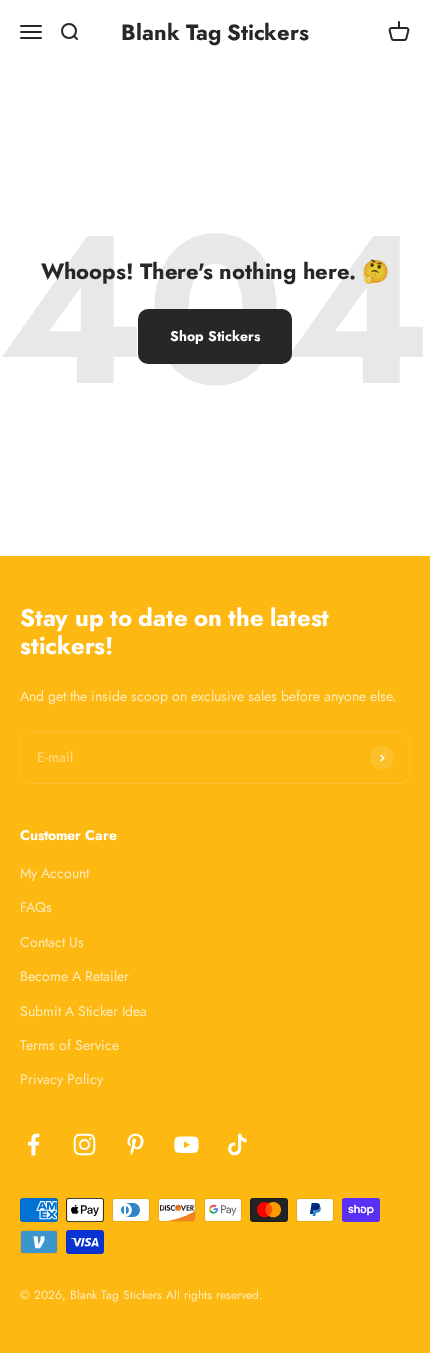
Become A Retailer (74, 976)
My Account (54, 873)
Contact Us (52, 942)
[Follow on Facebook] (33, 1144)
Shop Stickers (215, 336)
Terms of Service (69, 1045)
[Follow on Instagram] (84, 1144)
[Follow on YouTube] (186, 1144)
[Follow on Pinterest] (135, 1144)
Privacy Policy (61, 1079)
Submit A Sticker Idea (83, 1011)
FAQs (36, 907)
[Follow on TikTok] (237, 1144)
